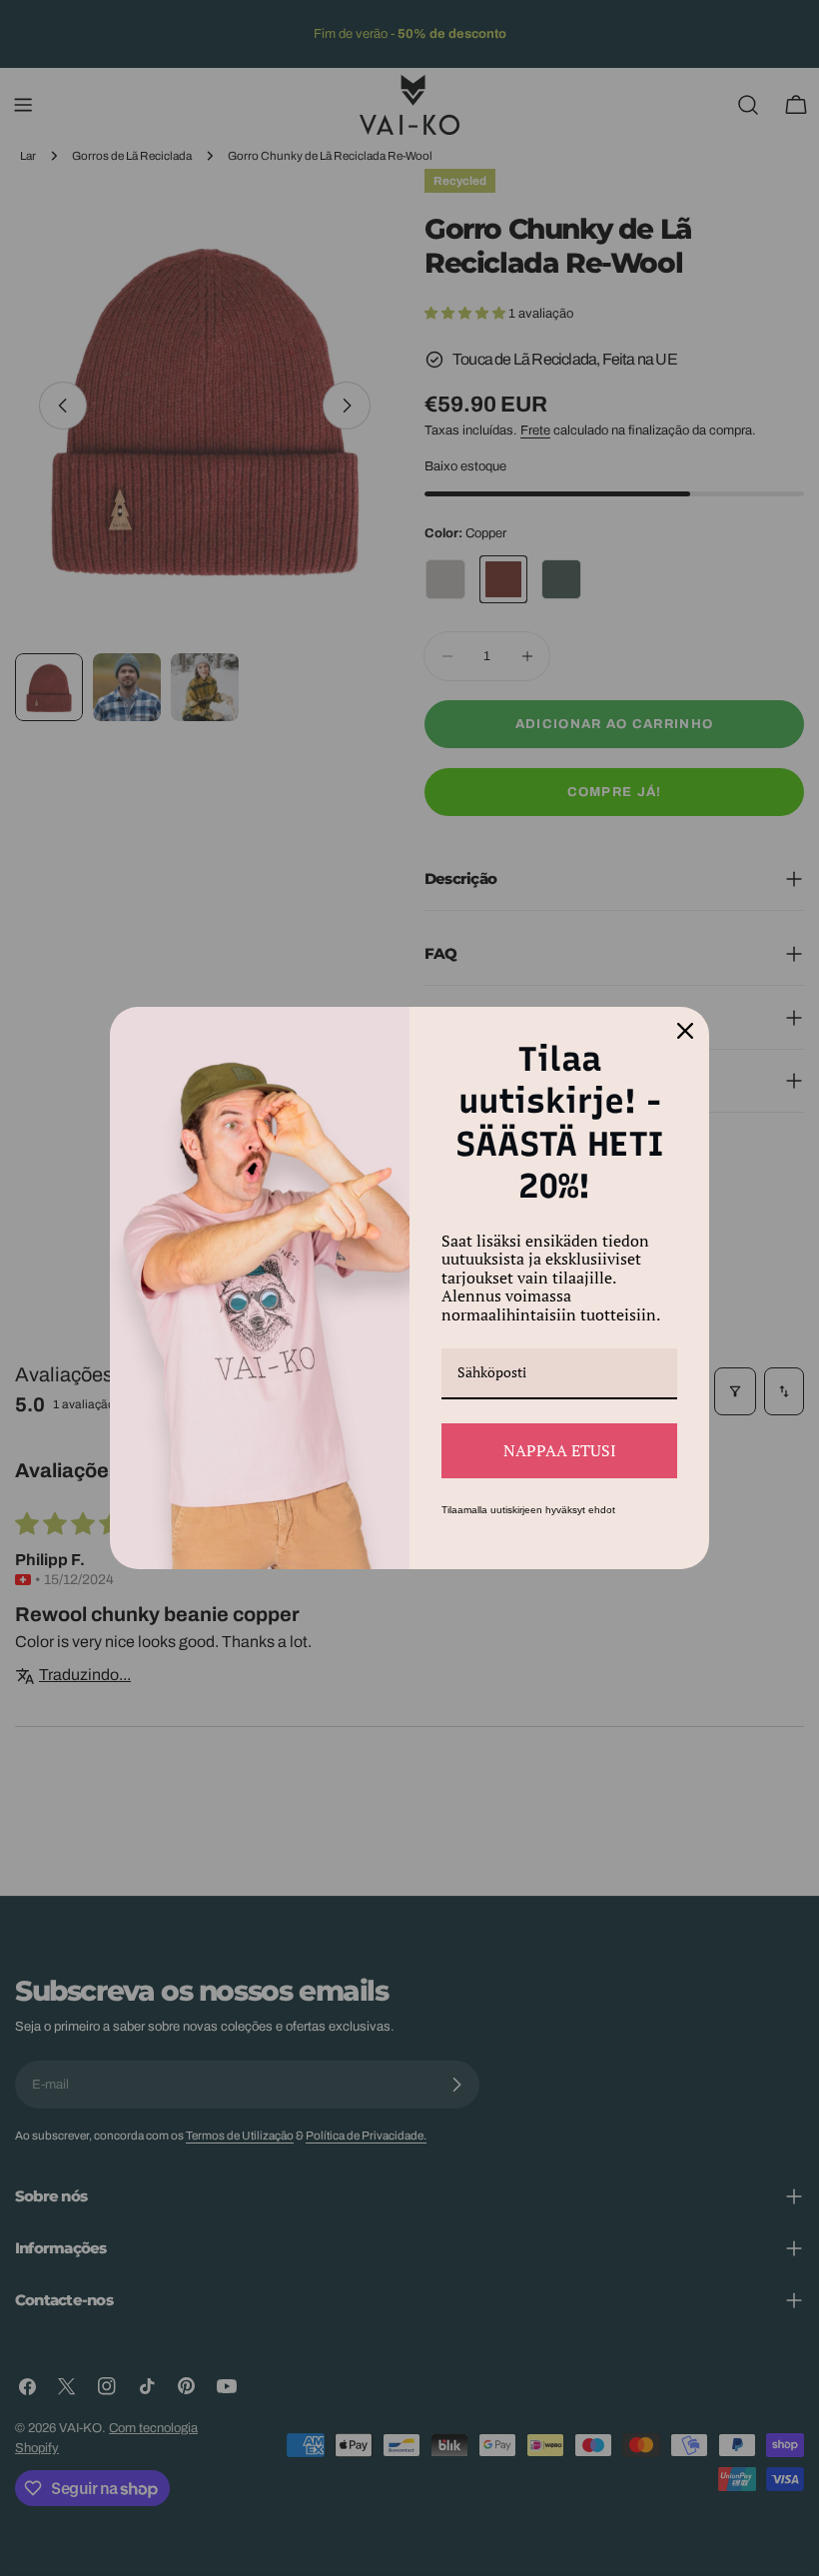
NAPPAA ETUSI (560, 1450)
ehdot (602, 1510)
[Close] (685, 1031)
